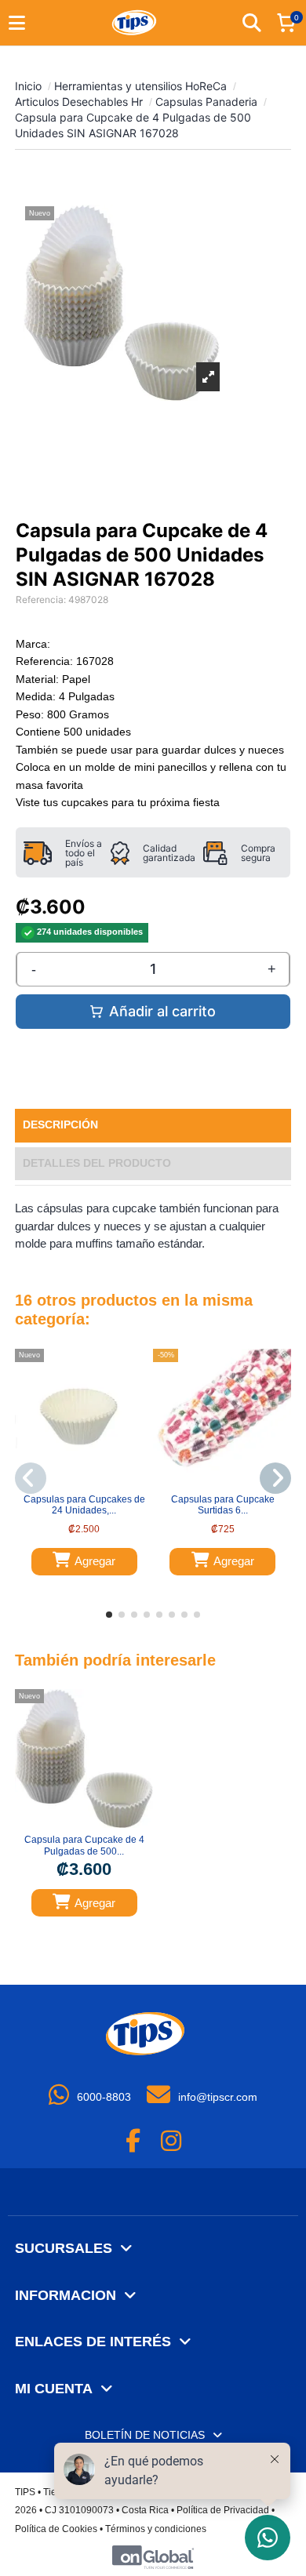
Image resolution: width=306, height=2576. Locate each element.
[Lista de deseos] (74, 1482)
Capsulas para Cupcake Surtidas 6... (223, 1505)
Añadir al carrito (162, 1011)
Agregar (95, 1561)
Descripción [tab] (60, 1125)
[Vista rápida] (93, 1482)
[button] (109, 1615)
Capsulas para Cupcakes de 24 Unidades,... (84, 1505)
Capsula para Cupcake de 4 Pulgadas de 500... (84, 1845)
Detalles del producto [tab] (97, 1163)
